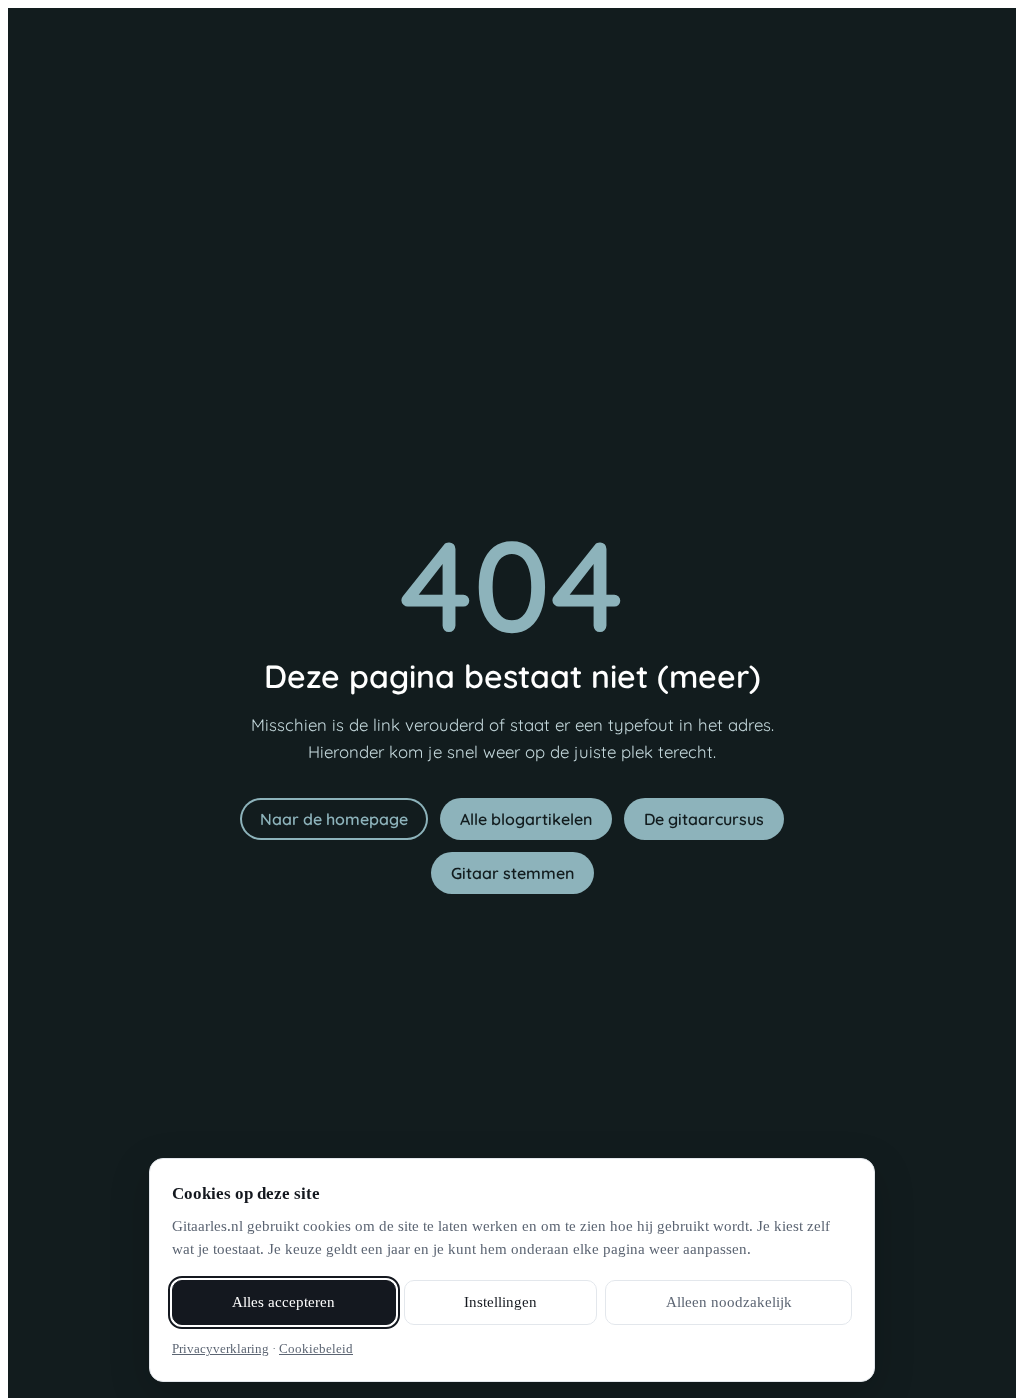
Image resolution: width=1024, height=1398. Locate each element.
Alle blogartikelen (526, 819)
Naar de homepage (334, 819)
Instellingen (500, 1302)
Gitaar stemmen (512, 873)
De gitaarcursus (704, 819)
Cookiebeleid (316, 1348)
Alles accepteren (283, 1302)
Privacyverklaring (220, 1348)
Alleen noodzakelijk (729, 1302)
